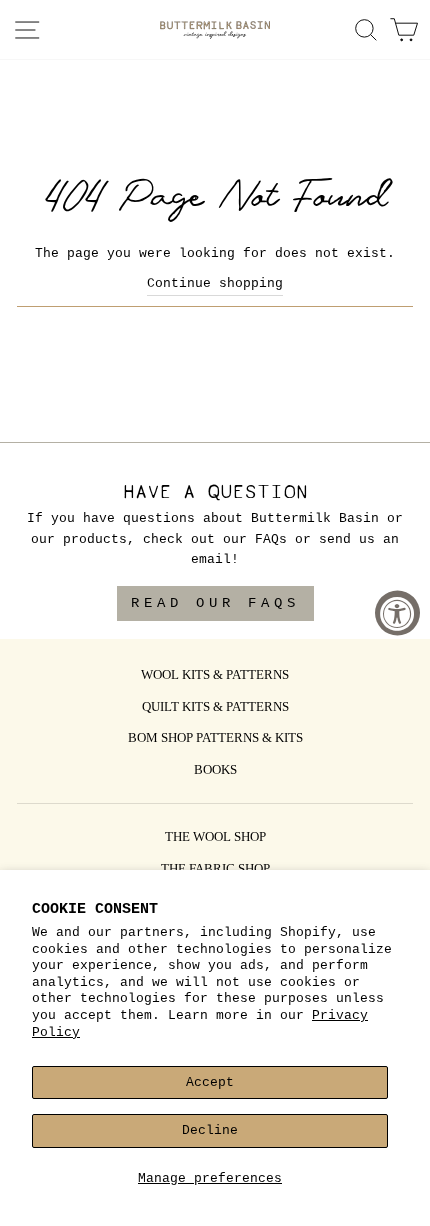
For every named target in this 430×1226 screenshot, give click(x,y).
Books (215, 771)
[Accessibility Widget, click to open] (397, 613)
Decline (210, 1130)
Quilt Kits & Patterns (215, 708)
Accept (210, 1082)
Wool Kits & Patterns (215, 676)
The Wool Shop (215, 838)
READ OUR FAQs (215, 603)
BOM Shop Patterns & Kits (215, 739)
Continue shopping (215, 283)
